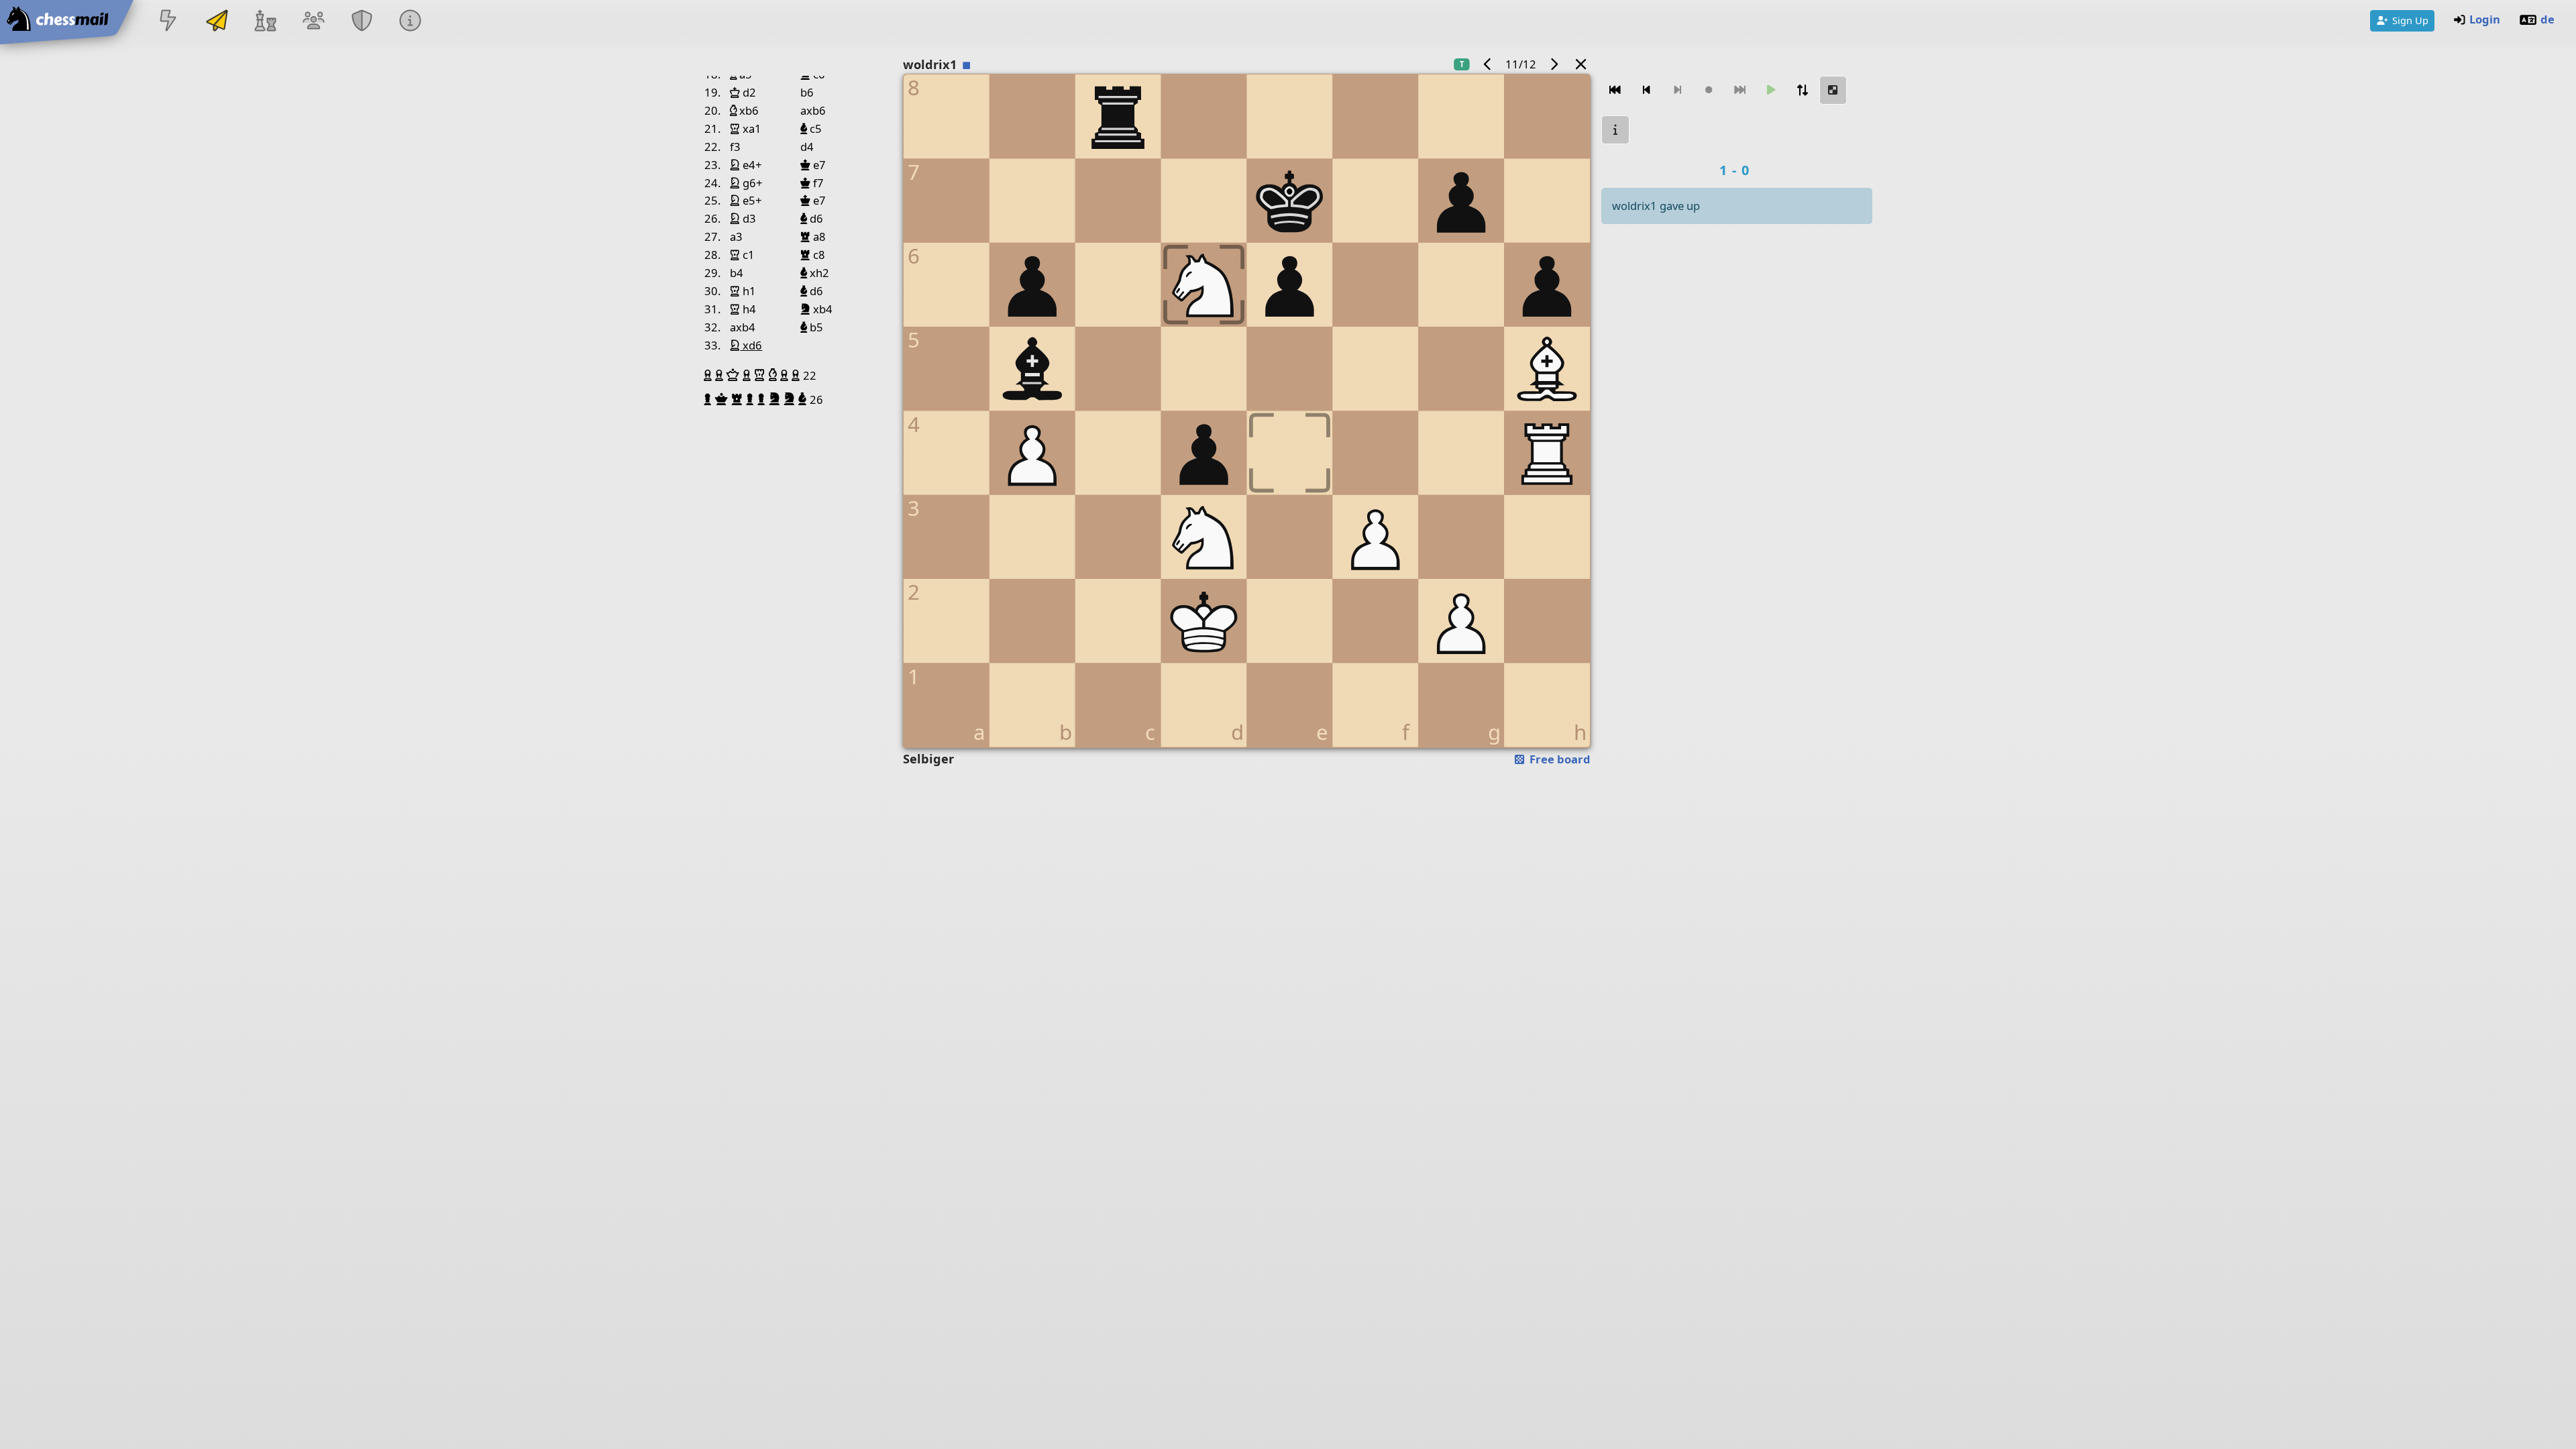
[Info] (411, 22)
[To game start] (1615, 90)
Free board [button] (1559, 759)
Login (2485, 19)
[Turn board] (1802, 90)
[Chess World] (265, 22)
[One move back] (1646, 90)
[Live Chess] (168, 22)
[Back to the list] (1581, 64)
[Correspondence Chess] (217, 22)
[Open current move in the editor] (1833, 90)
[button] (709, 375)
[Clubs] (362, 22)
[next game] (1554, 64)
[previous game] (1488, 64)
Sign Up (2410, 20)
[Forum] (313, 22)
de (2547, 19)
